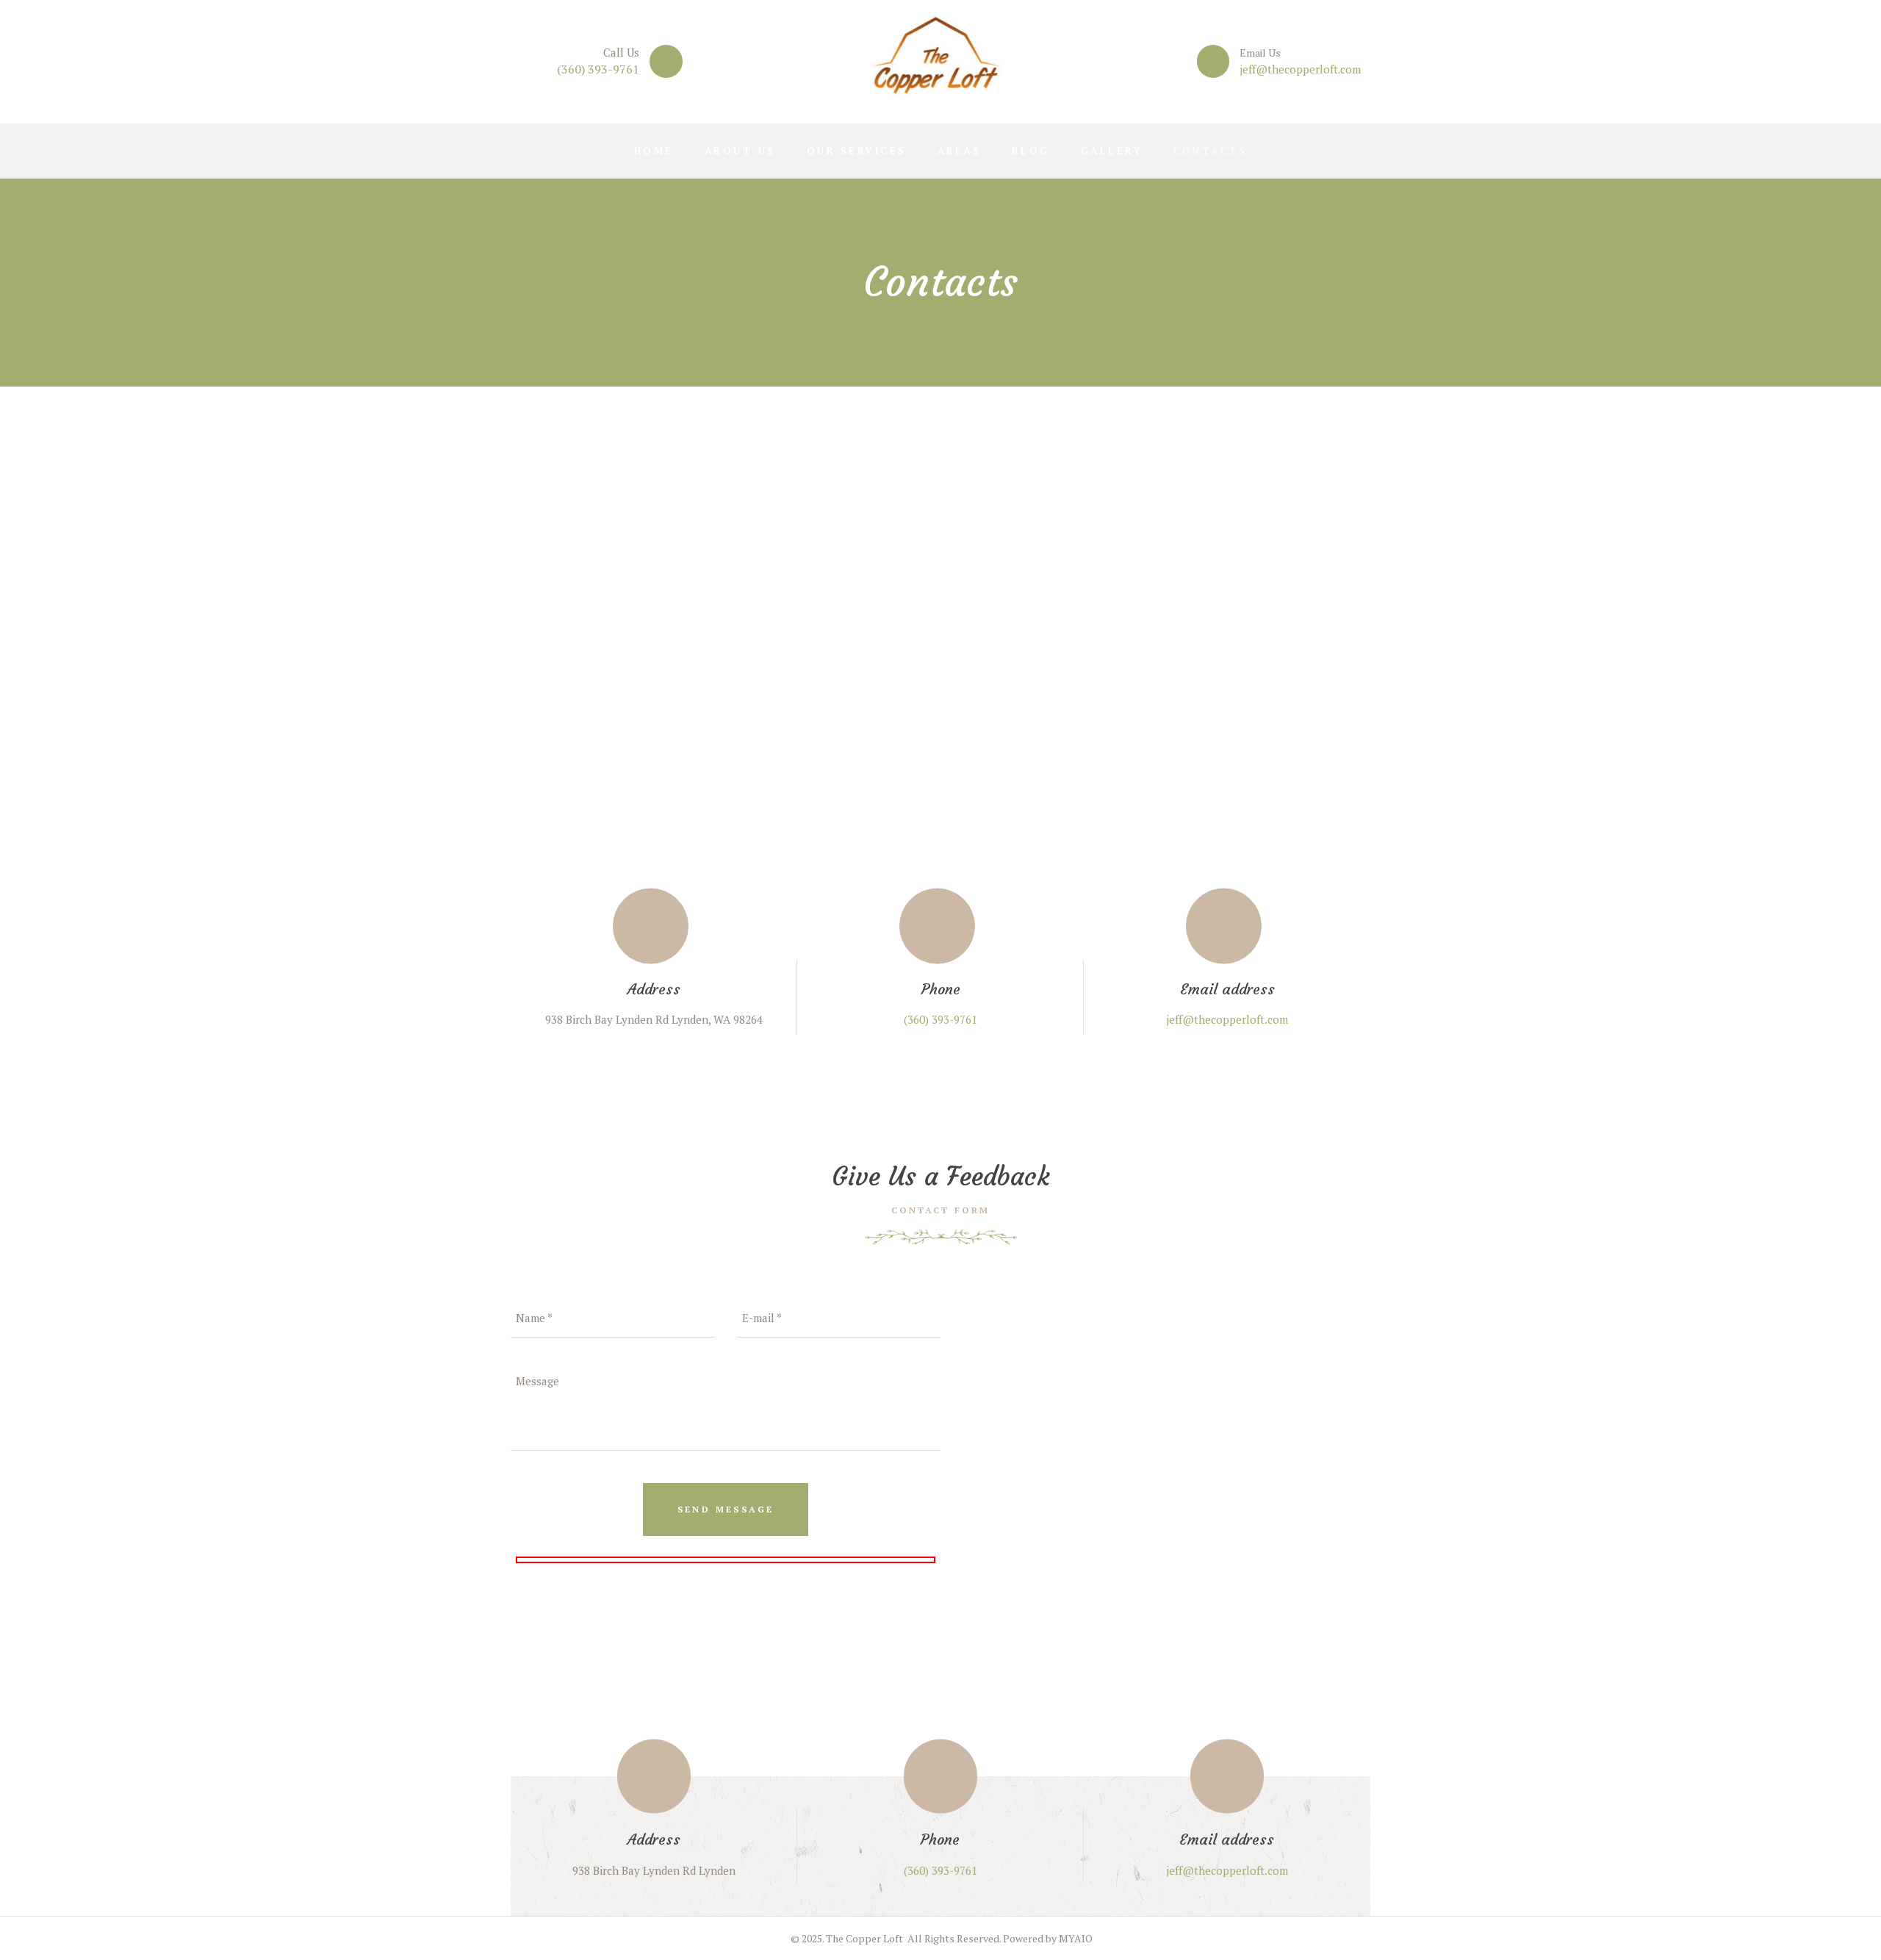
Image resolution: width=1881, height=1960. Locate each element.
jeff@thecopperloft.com (1300, 69)
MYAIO (1076, 1938)
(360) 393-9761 (598, 69)
